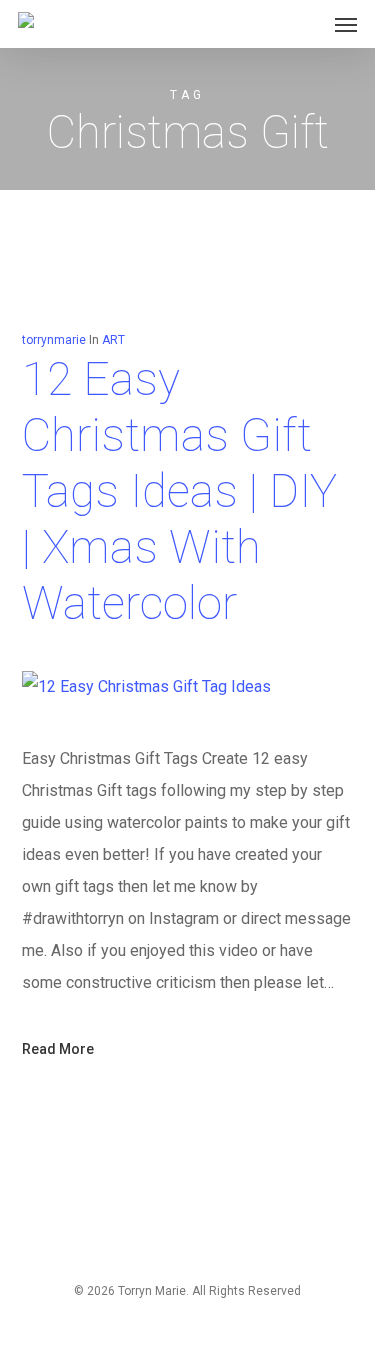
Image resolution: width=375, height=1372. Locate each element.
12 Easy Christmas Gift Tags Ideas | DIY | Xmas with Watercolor (179, 491)
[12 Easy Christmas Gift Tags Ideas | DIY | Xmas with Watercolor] (146, 686)
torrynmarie (54, 340)
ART (113, 340)
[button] (346, 24)
